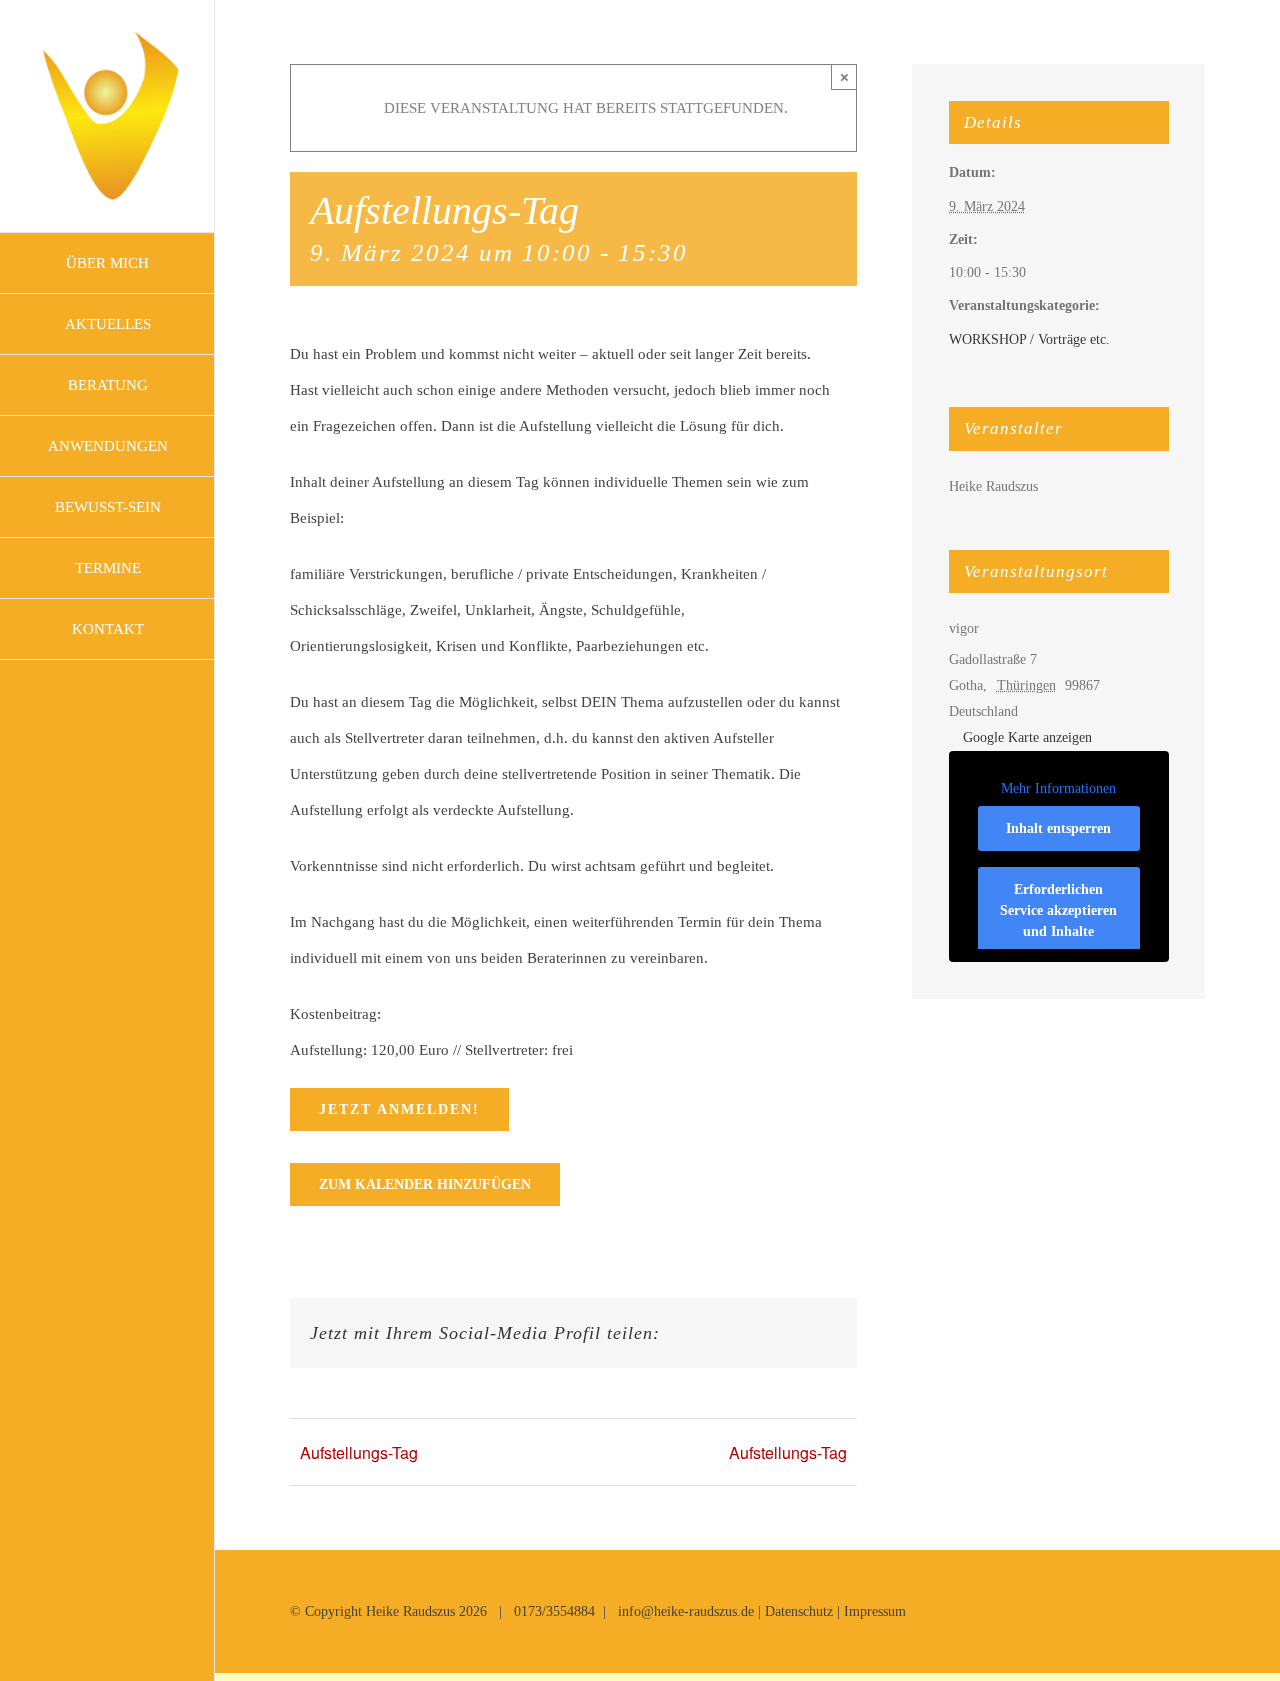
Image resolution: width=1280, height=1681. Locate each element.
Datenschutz (799, 1611)
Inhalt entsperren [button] (1058, 828)
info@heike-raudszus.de (686, 1611)
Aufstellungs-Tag (359, 1452)
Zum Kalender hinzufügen (425, 1184)
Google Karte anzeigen (1027, 737)
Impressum (875, 1611)
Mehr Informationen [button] (1058, 788)
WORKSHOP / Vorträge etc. (1029, 339)
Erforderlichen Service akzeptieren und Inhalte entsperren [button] (1058, 921)
